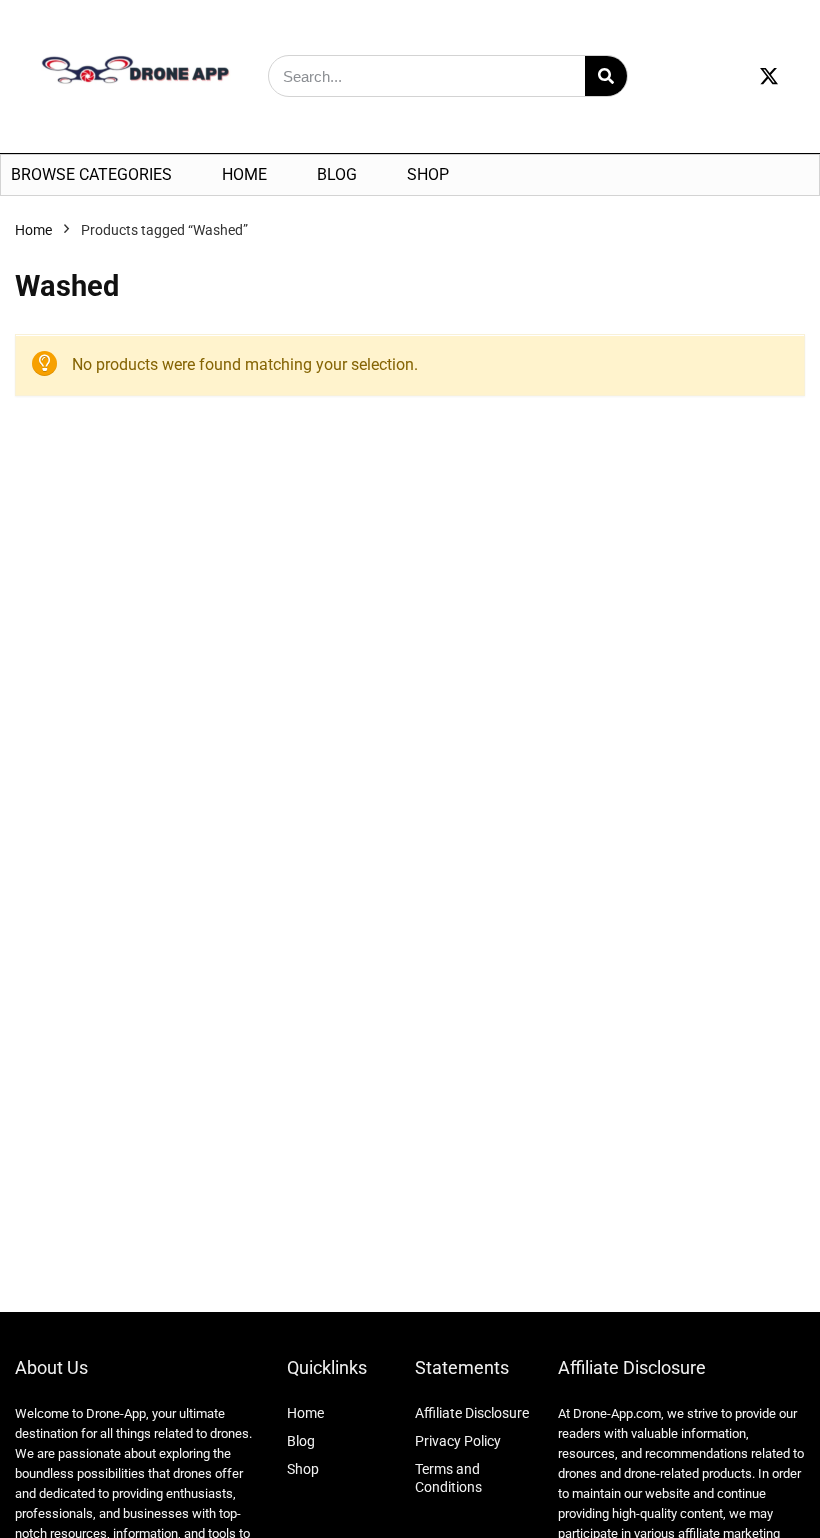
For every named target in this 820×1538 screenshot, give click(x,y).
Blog (337, 174)
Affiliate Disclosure (472, 1413)
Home (244, 174)
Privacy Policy (458, 1441)
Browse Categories (91, 174)
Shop (428, 174)
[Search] (606, 76)
